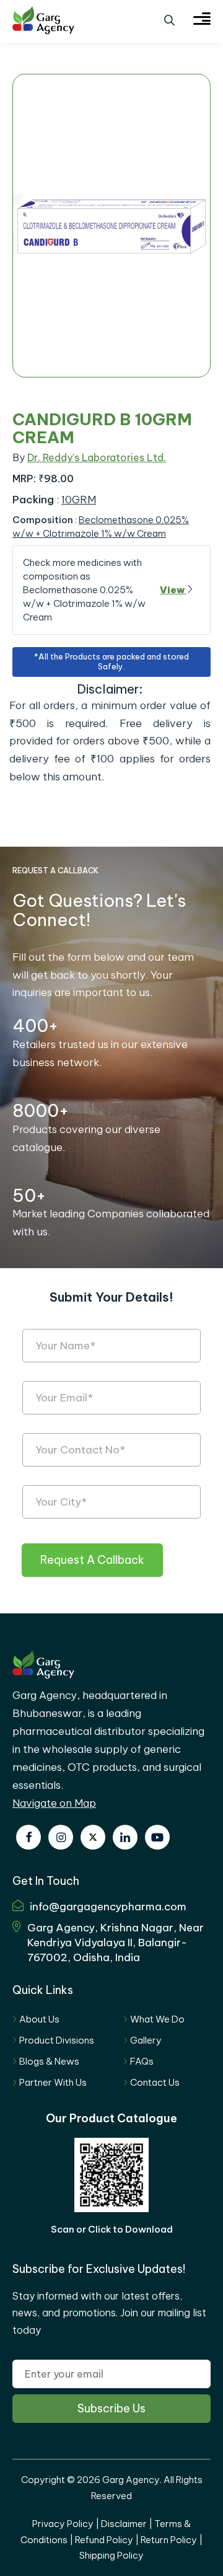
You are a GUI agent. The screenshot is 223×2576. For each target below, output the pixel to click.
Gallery (146, 2040)
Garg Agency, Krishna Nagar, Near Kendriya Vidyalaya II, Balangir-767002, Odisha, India (116, 1943)
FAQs (142, 2061)
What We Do (157, 2019)
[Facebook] (28, 1837)
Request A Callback (92, 1560)
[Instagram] (61, 1837)
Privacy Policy (63, 2524)
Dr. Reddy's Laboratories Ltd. (97, 457)
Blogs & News (49, 2061)
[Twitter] (93, 1837)
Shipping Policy (111, 2555)
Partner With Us (53, 2082)
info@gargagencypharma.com (108, 1907)
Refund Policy (104, 2540)
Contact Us (155, 2082)
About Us (39, 2019)
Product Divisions (57, 2040)
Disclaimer (124, 2524)
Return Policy (169, 2540)
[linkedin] (125, 1837)
